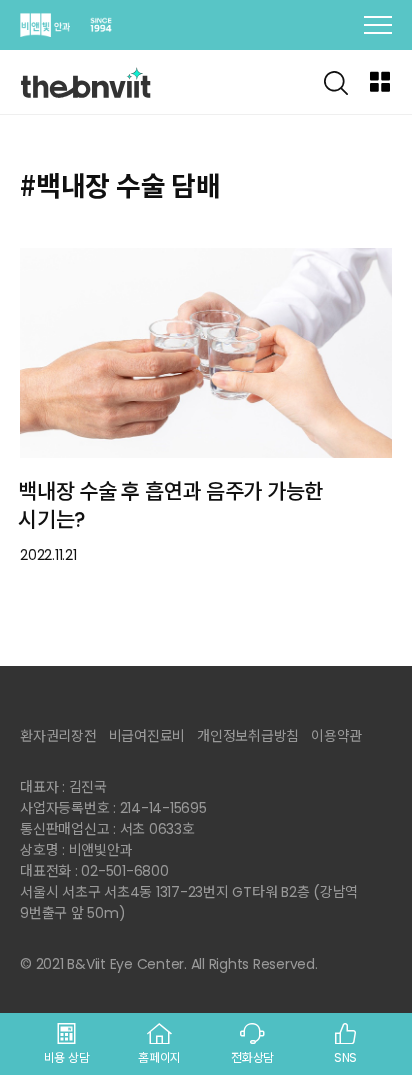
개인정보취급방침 (248, 736)
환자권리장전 (58, 736)
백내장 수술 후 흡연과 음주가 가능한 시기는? (170, 506)
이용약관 (336, 736)
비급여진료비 (147, 736)
